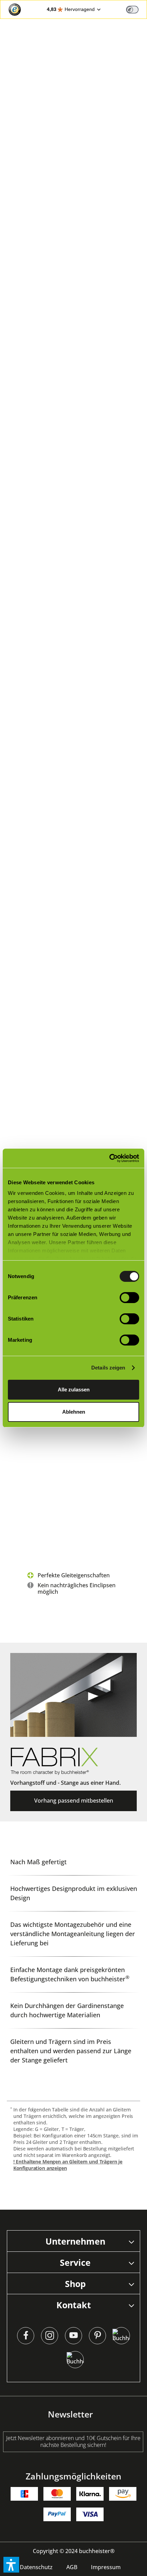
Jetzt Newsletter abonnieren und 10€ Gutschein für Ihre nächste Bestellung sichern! (73, 2441)
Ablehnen (74, 1412)
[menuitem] (36, 2567)
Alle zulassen (74, 1390)
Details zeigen (108, 1368)
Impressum (106, 2567)
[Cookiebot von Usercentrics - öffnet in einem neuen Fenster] (109, 1158)
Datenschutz (36, 2567)
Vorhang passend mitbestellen (74, 1801)
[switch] (132, 10)
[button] (11, 2565)
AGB (72, 2567)
